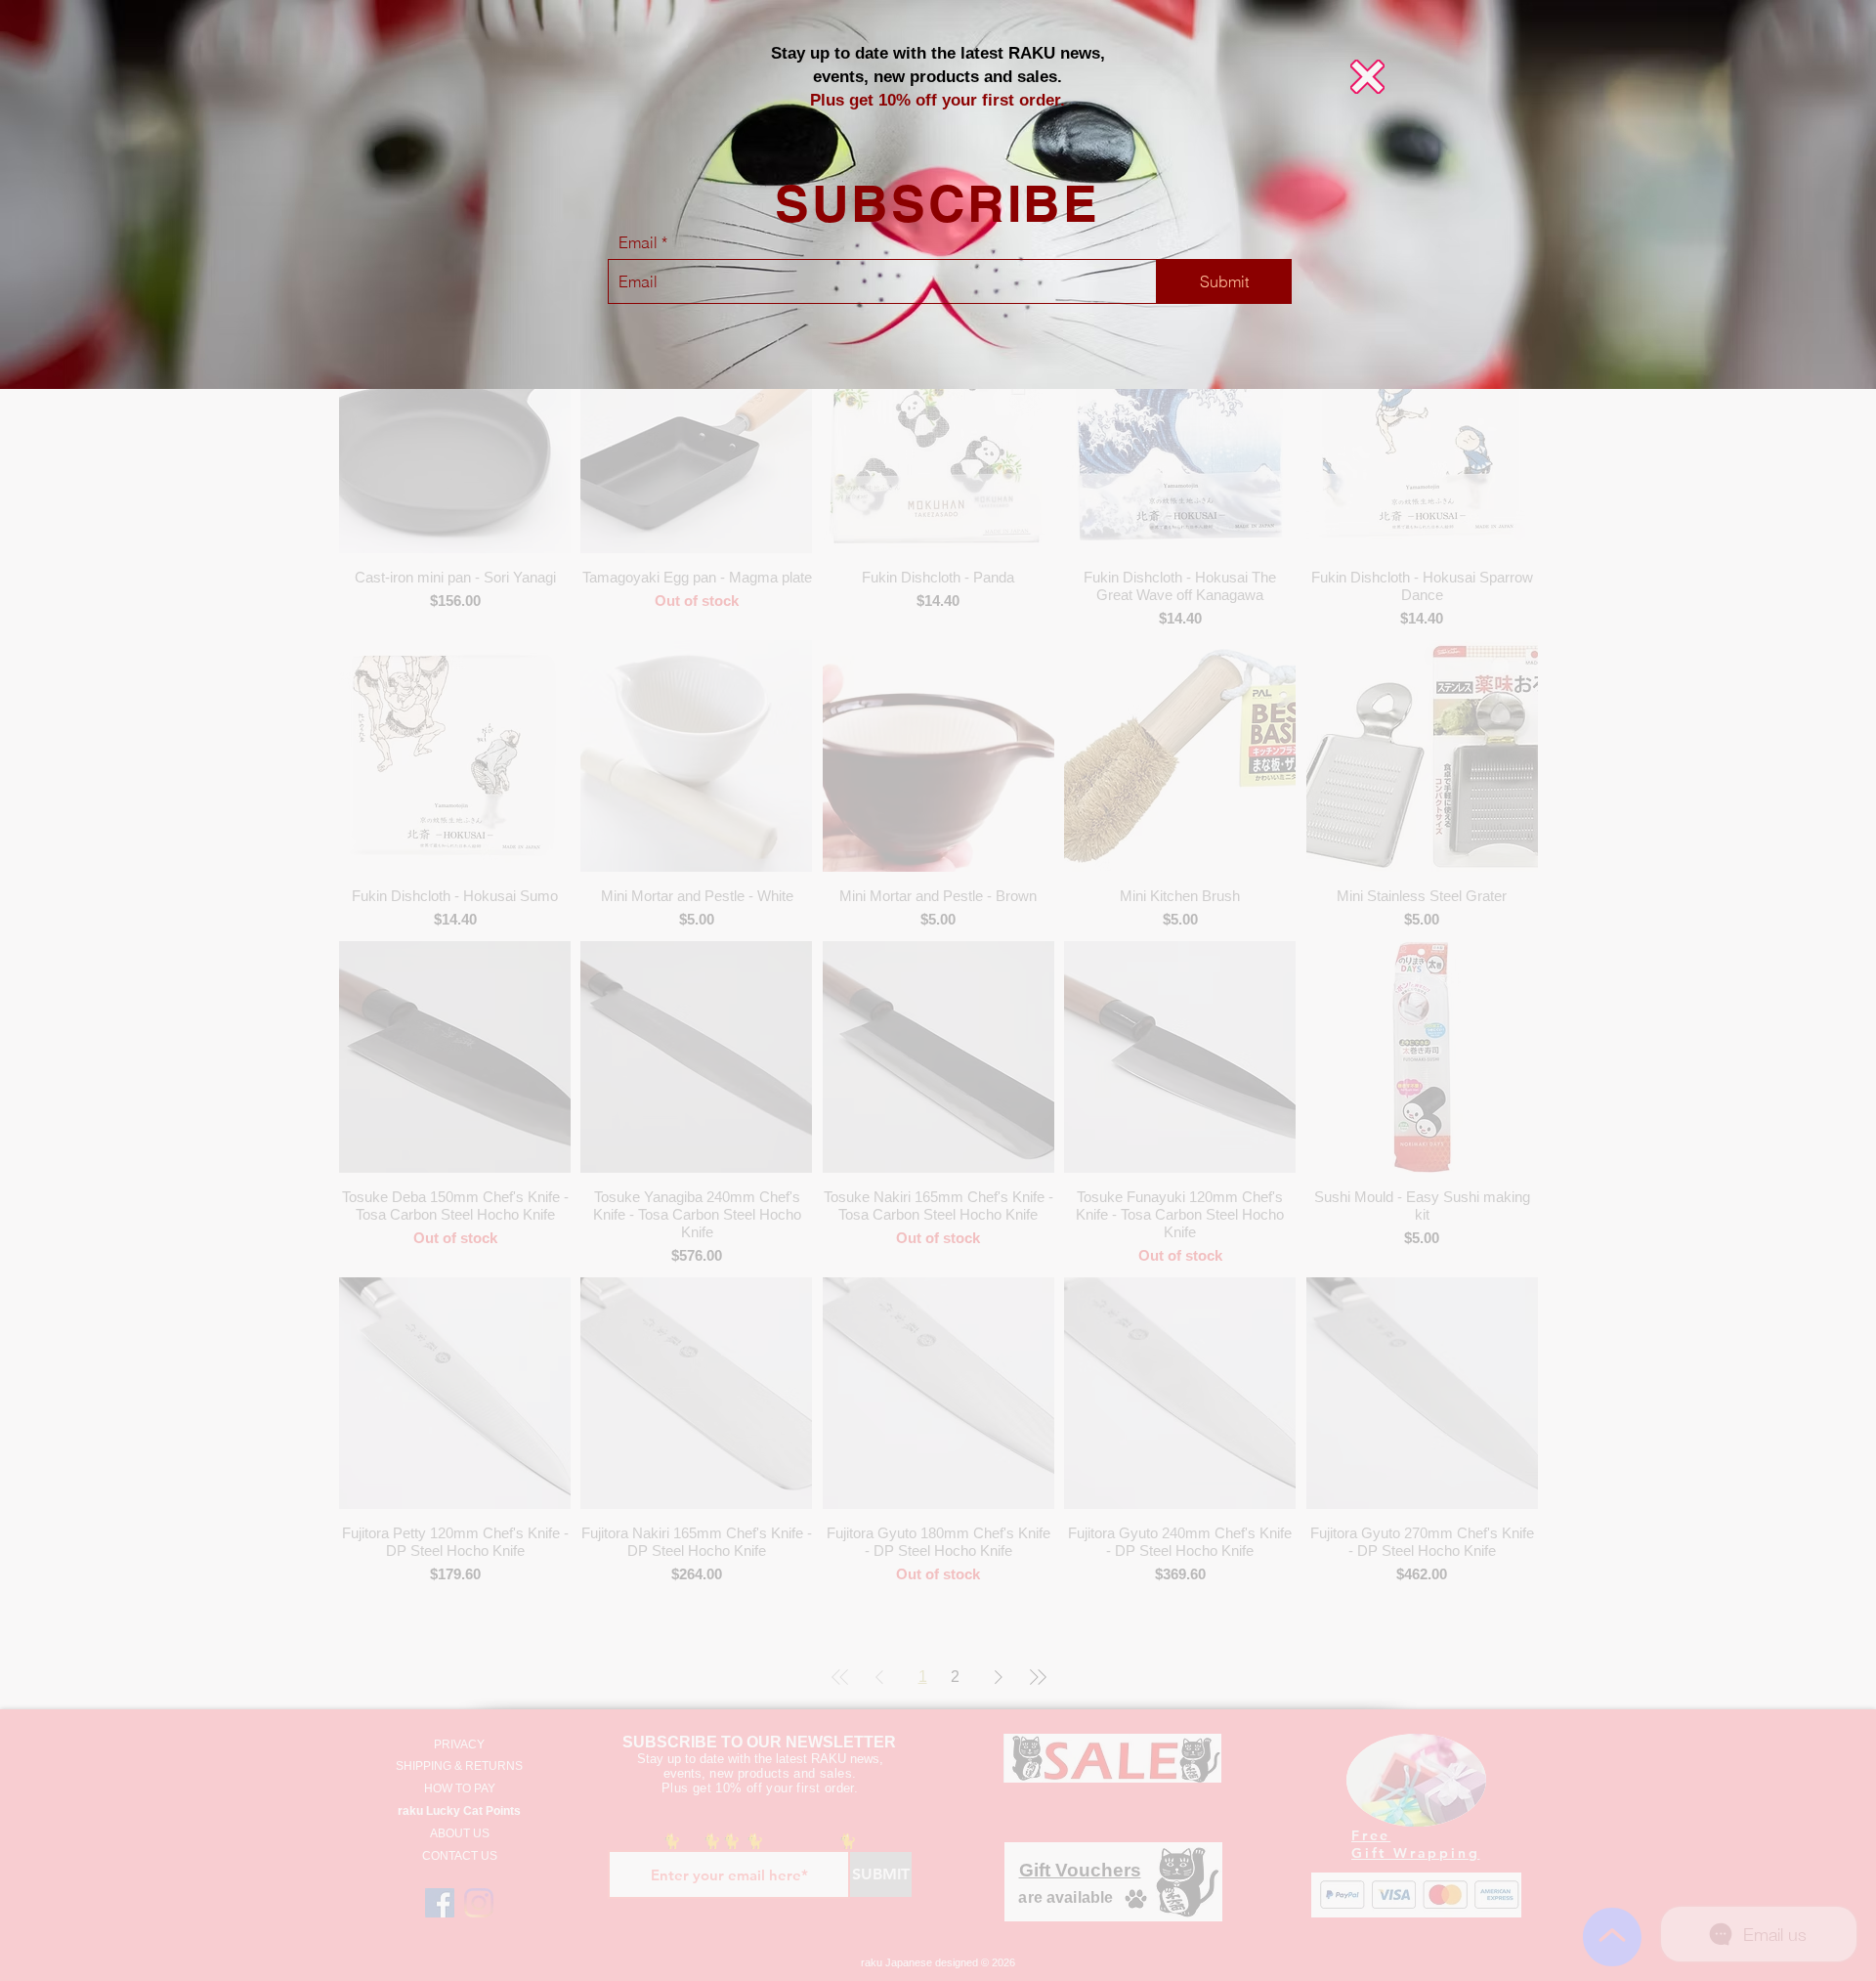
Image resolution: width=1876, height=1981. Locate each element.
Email (638, 242)
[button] (1367, 77)
